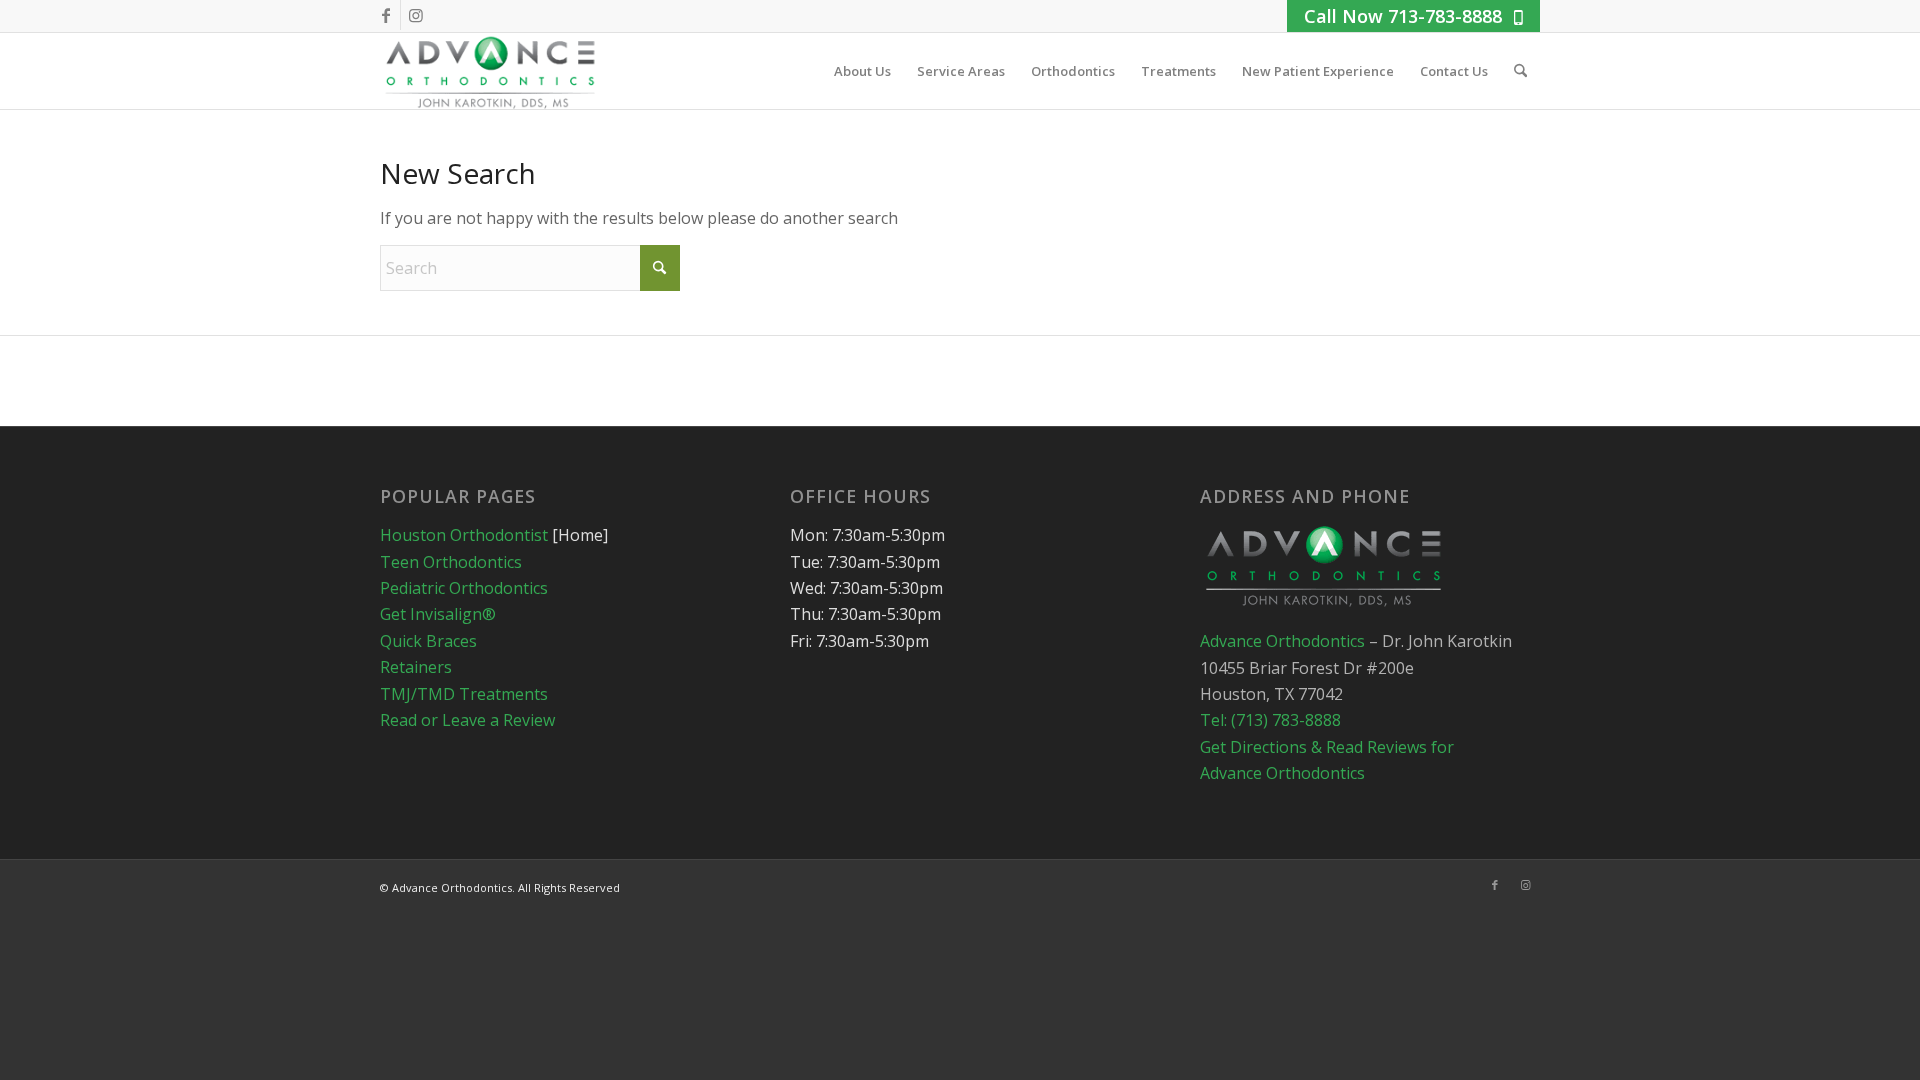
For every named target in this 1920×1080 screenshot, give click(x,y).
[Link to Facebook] (385, 15)
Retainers (416, 667)
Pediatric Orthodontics (464, 588)
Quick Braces (428, 641)
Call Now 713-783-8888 (1403, 16)
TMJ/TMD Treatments (464, 694)
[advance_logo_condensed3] (492, 71)
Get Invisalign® (438, 614)
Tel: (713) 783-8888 (1270, 720)
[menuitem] (862, 71)
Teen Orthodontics (451, 562)
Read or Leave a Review (467, 720)
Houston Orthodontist (464, 535)
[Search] (1520, 71)
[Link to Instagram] (416, 15)
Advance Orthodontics (1284, 641)
